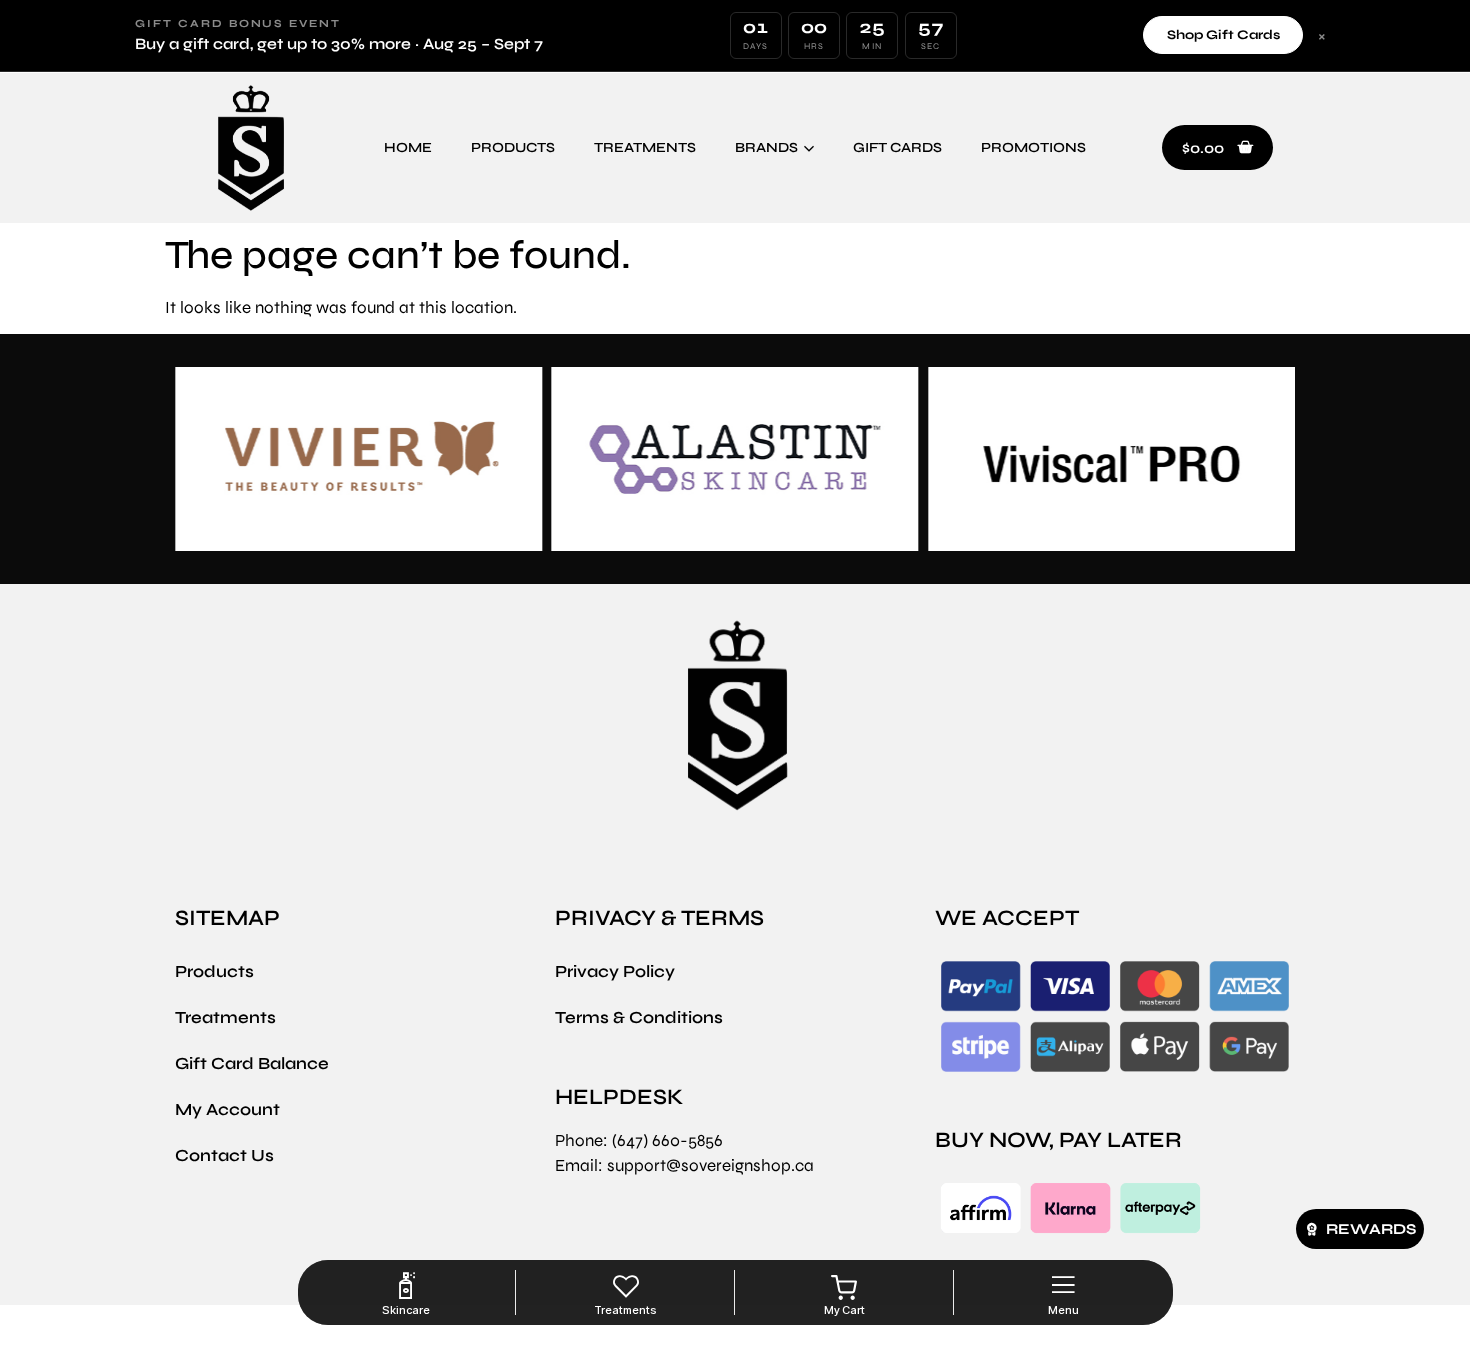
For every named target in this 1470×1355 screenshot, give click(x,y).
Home (408, 147)
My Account (227, 1109)
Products (513, 147)
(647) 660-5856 (667, 1140)
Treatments (645, 147)
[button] (1217, 148)
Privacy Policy (615, 971)
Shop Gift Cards (1223, 35)
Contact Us (224, 1155)
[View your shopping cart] (844, 1288)
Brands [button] (766, 147)
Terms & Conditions (639, 1017)
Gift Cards (897, 147)
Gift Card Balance (252, 1063)
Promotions (1033, 147)
